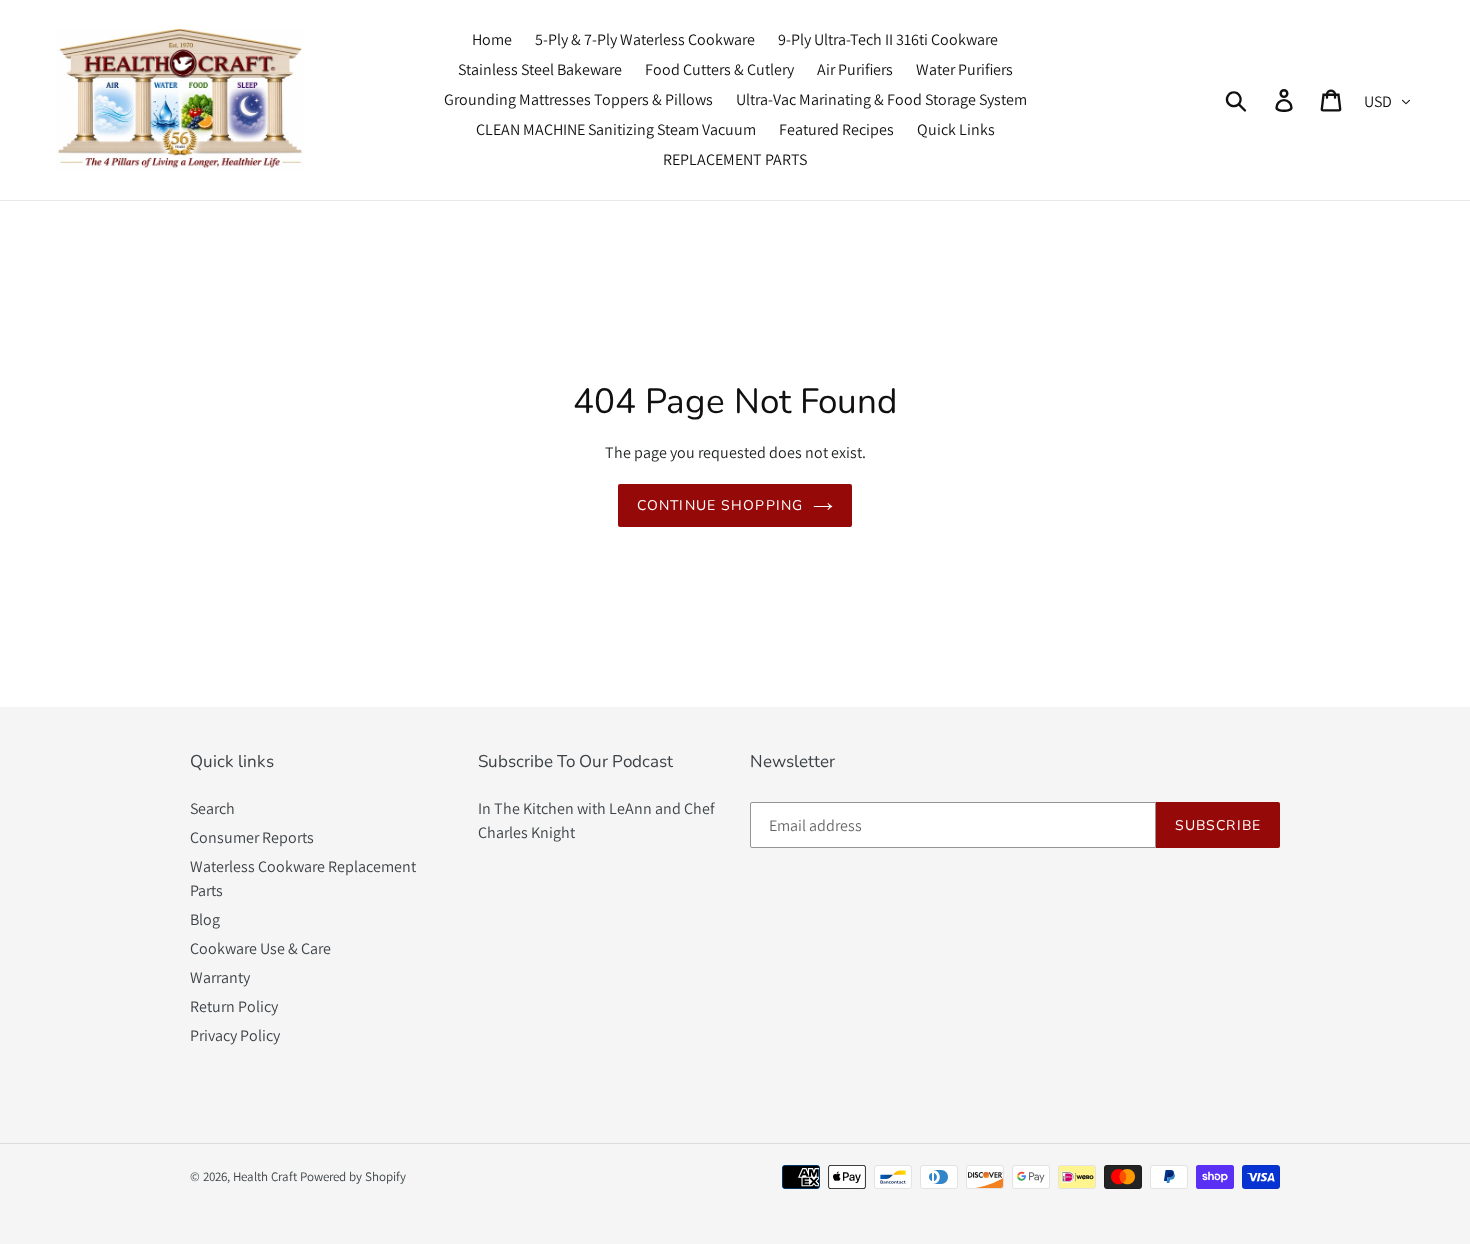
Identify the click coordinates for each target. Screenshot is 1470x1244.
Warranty (220, 977)
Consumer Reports (252, 837)
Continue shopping (720, 505)
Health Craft (265, 1176)
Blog (205, 919)
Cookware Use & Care (260, 948)
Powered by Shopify (353, 1176)
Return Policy (234, 1006)
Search (212, 808)
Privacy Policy (235, 1035)
